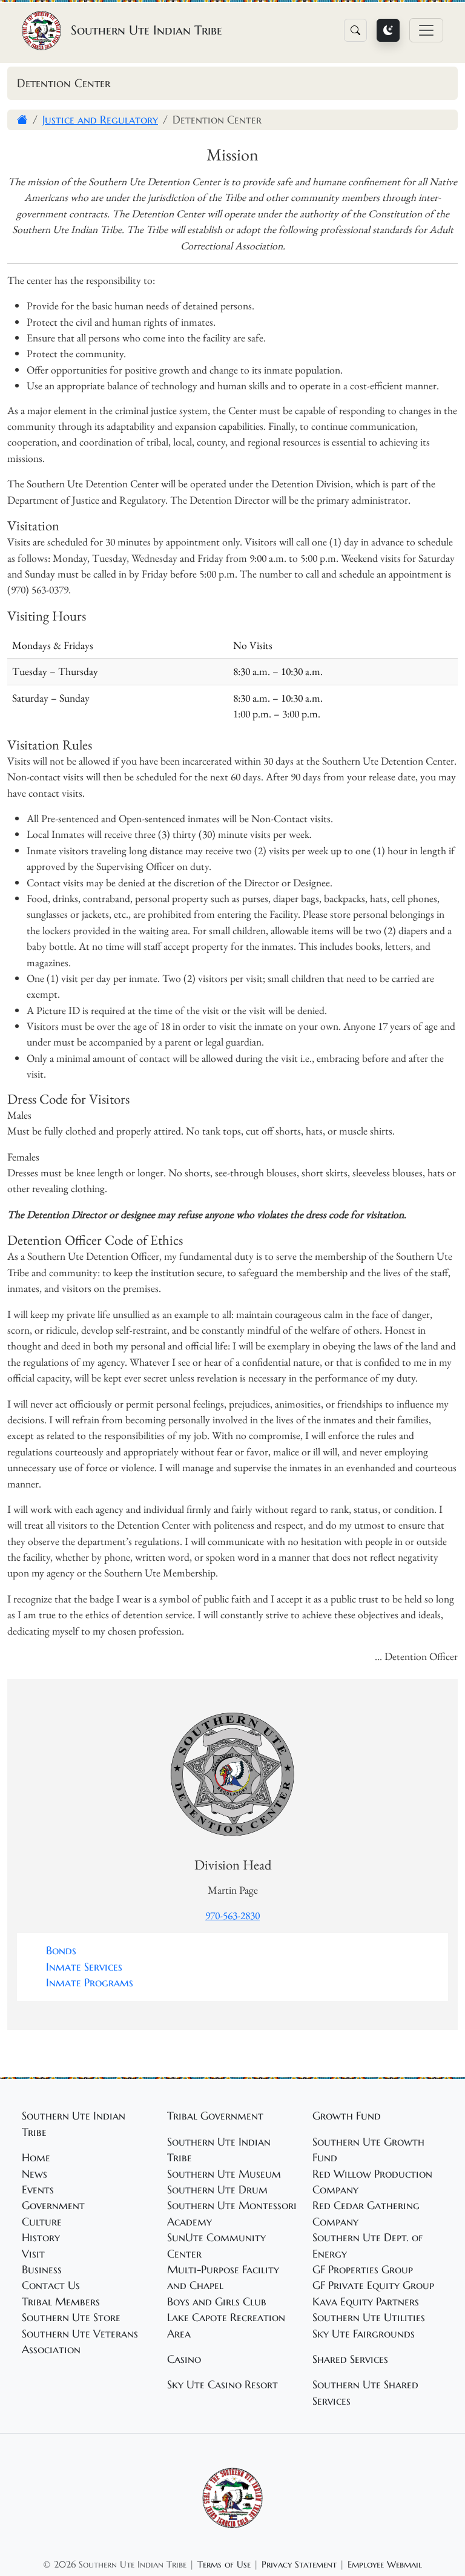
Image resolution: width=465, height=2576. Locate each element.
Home (36, 2158)
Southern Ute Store (71, 2317)
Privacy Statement (299, 2564)
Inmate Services (84, 1967)
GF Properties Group (363, 2270)
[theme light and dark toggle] (388, 30)
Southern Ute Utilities (369, 2317)
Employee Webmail (385, 2564)
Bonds (61, 1951)
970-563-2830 (232, 1915)
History (41, 2238)
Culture (42, 2222)
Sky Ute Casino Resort (223, 2385)
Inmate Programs (90, 1983)
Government (53, 2205)
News (35, 2174)
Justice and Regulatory (100, 120)
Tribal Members (61, 2302)
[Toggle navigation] (426, 30)
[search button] (355, 30)
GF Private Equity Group (373, 2285)
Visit (33, 2254)
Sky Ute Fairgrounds (364, 2334)
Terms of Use (224, 2564)
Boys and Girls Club (217, 2302)
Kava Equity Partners (366, 2302)
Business (42, 2270)
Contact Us (51, 2285)
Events (38, 2190)
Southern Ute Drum (217, 2190)
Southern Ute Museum (224, 2174)
